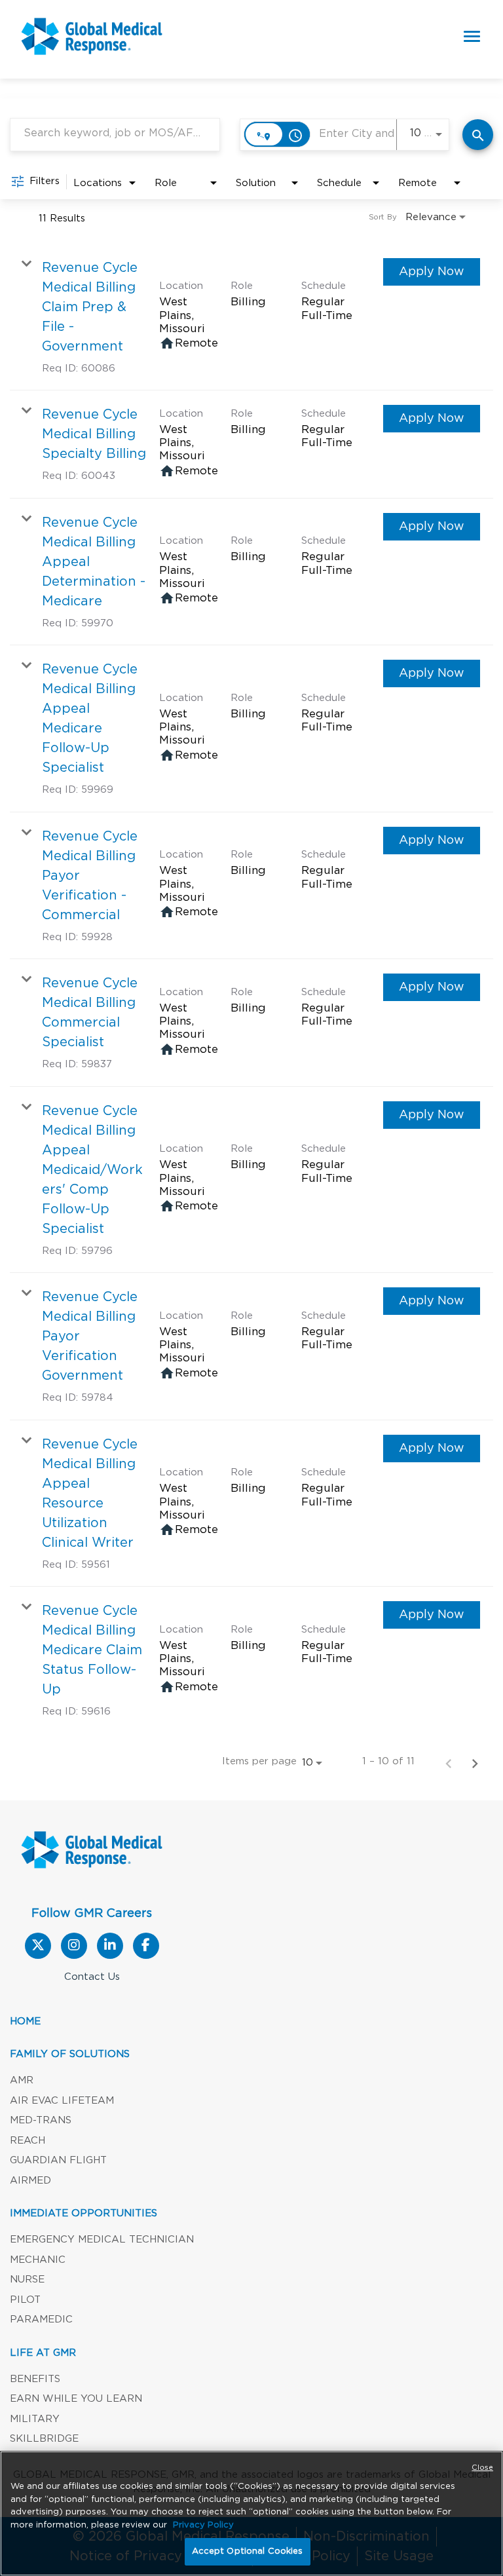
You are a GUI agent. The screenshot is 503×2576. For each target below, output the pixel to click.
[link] (251, 317)
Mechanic (38, 2260)
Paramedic (41, 2320)
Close (482, 2468)
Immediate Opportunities (84, 2213)
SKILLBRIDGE (44, 2439)
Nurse (27, 2280)
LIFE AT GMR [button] (43, 2353)
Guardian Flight (58, 2160)
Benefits (35, 2379)
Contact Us (92, 1977)
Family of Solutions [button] (70, 2054)
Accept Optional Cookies (248, 2551)
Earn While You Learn (76, 2399)
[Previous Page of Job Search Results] (449, 1762)
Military (35, 2419)
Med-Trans (41, 2120)
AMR (22, 2080)
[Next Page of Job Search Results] (475, 1762)
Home (25, 2021)
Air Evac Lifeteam (62, 2101)
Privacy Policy (203, 2525)
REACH (28, 2141)
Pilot (25, 2300)
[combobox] (115, 133)
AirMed (30, 2181)
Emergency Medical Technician (102, 2240)
